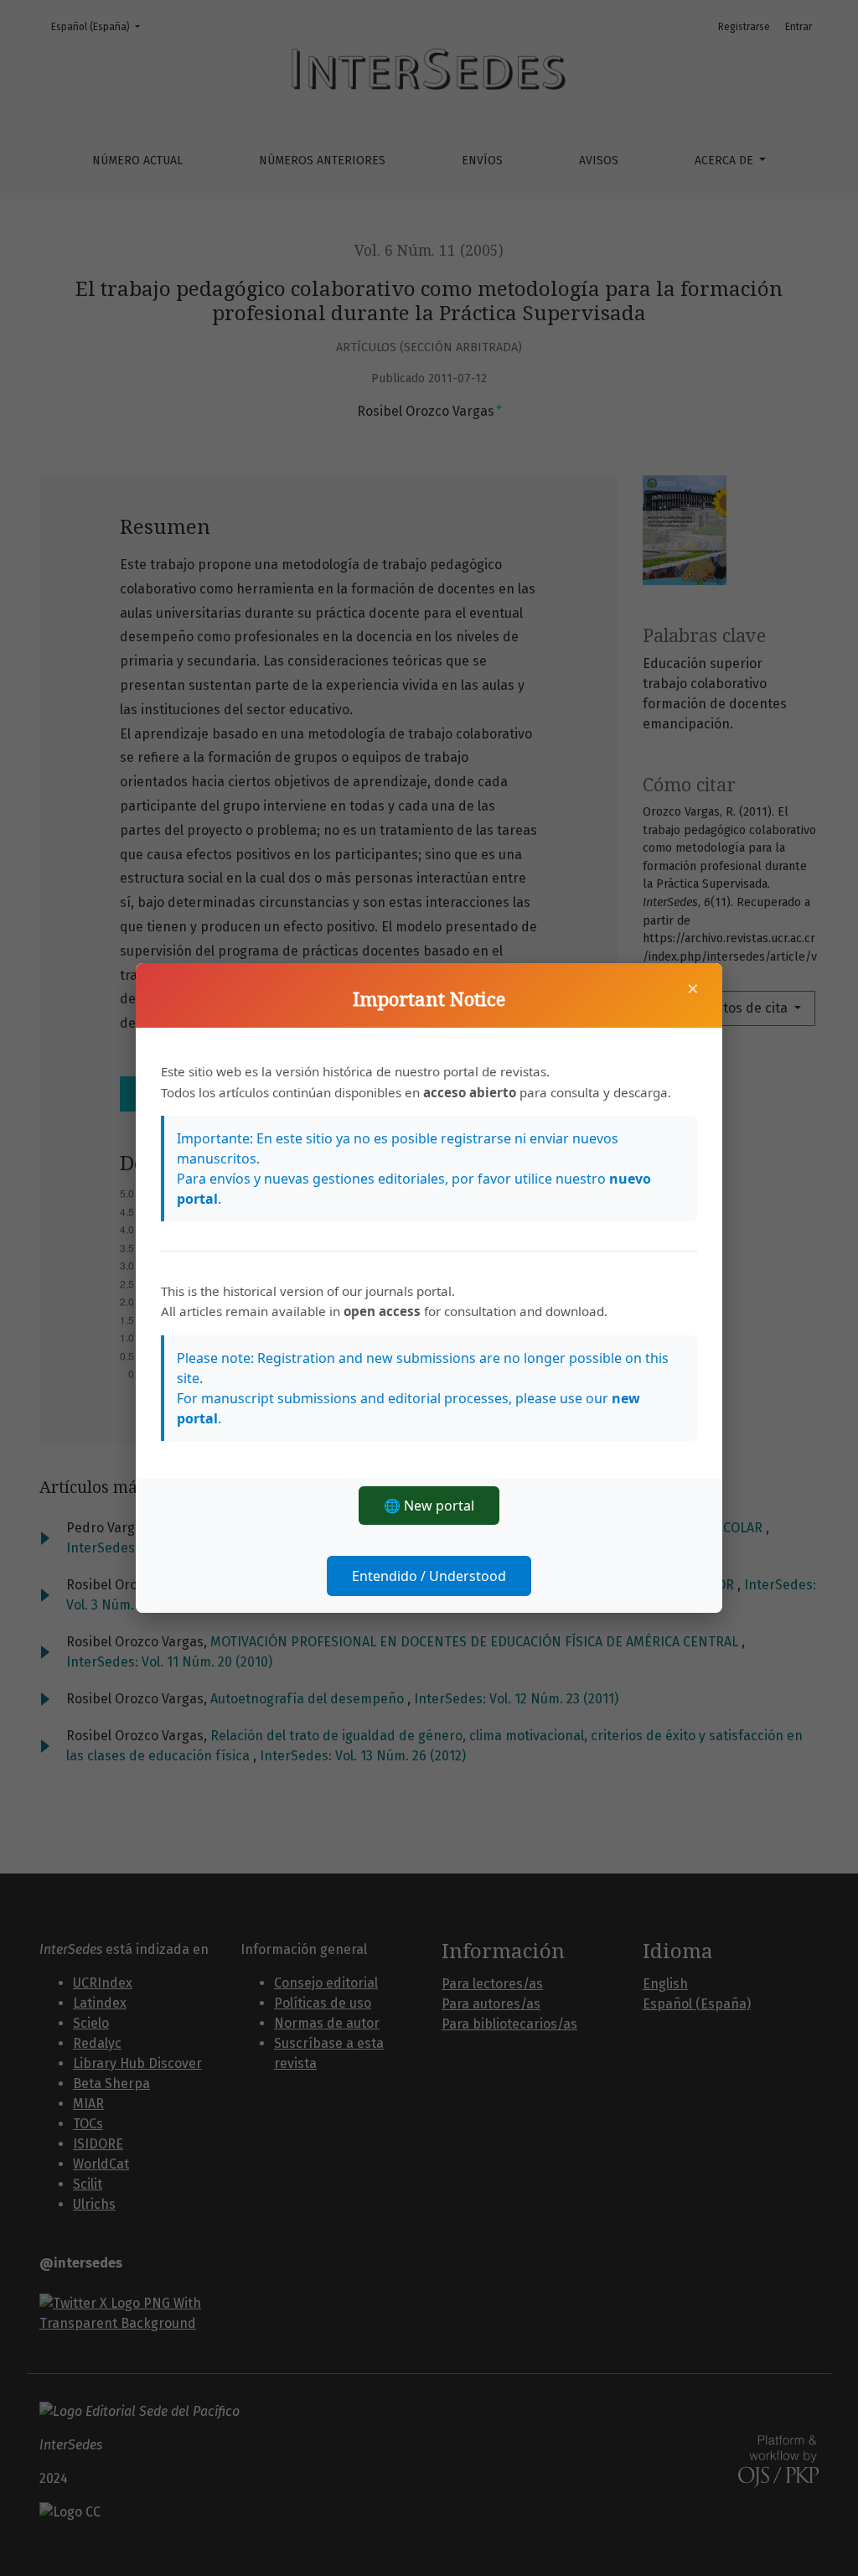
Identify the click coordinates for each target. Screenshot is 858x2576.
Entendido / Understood (429, 1576)
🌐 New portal (429, 1506)
